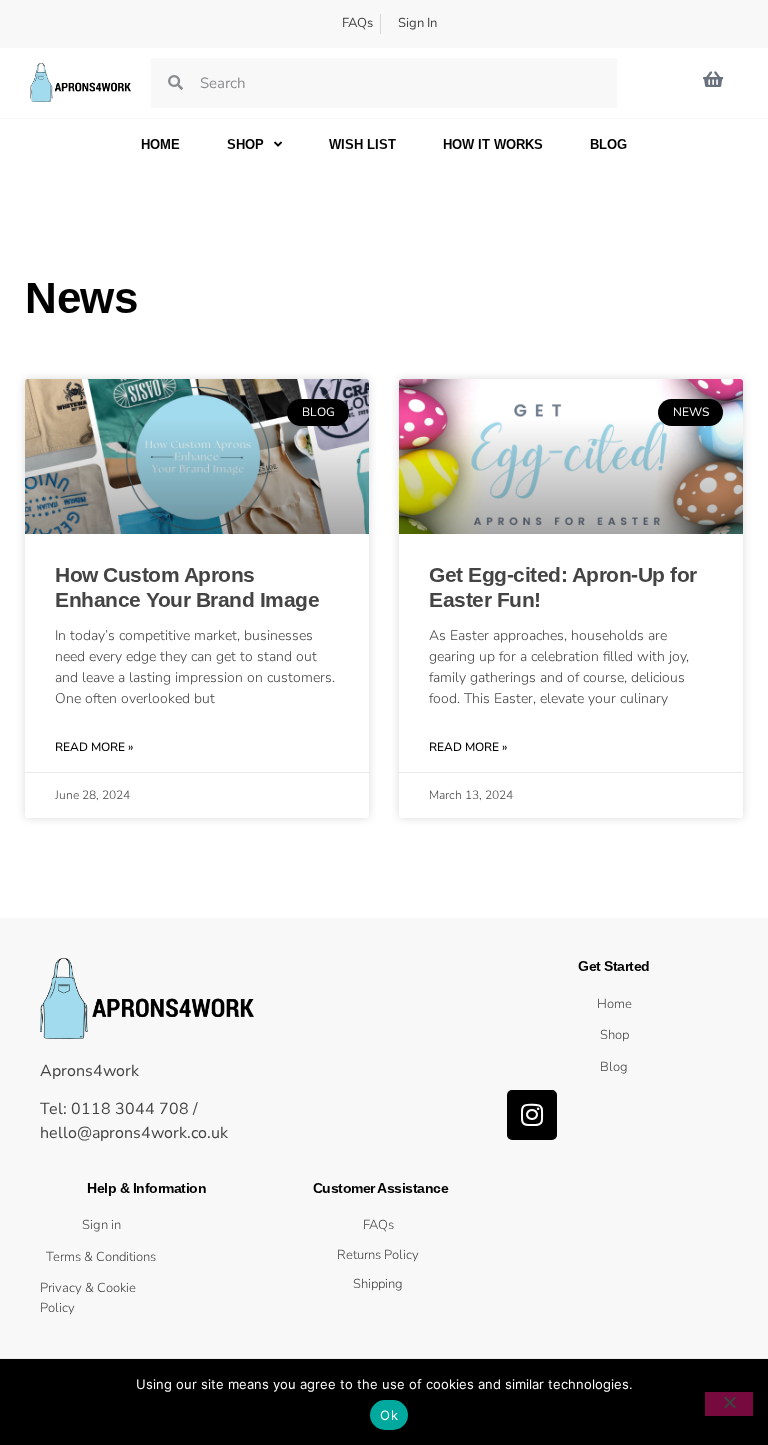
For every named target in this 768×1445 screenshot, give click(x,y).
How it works (493, 144)
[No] (729, 1404)
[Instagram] (532, 1115)
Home (160, 144)
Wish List (362, 144)
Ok (389, 1415)
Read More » (94, 747)
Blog (608, 144)
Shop (245, 144)
